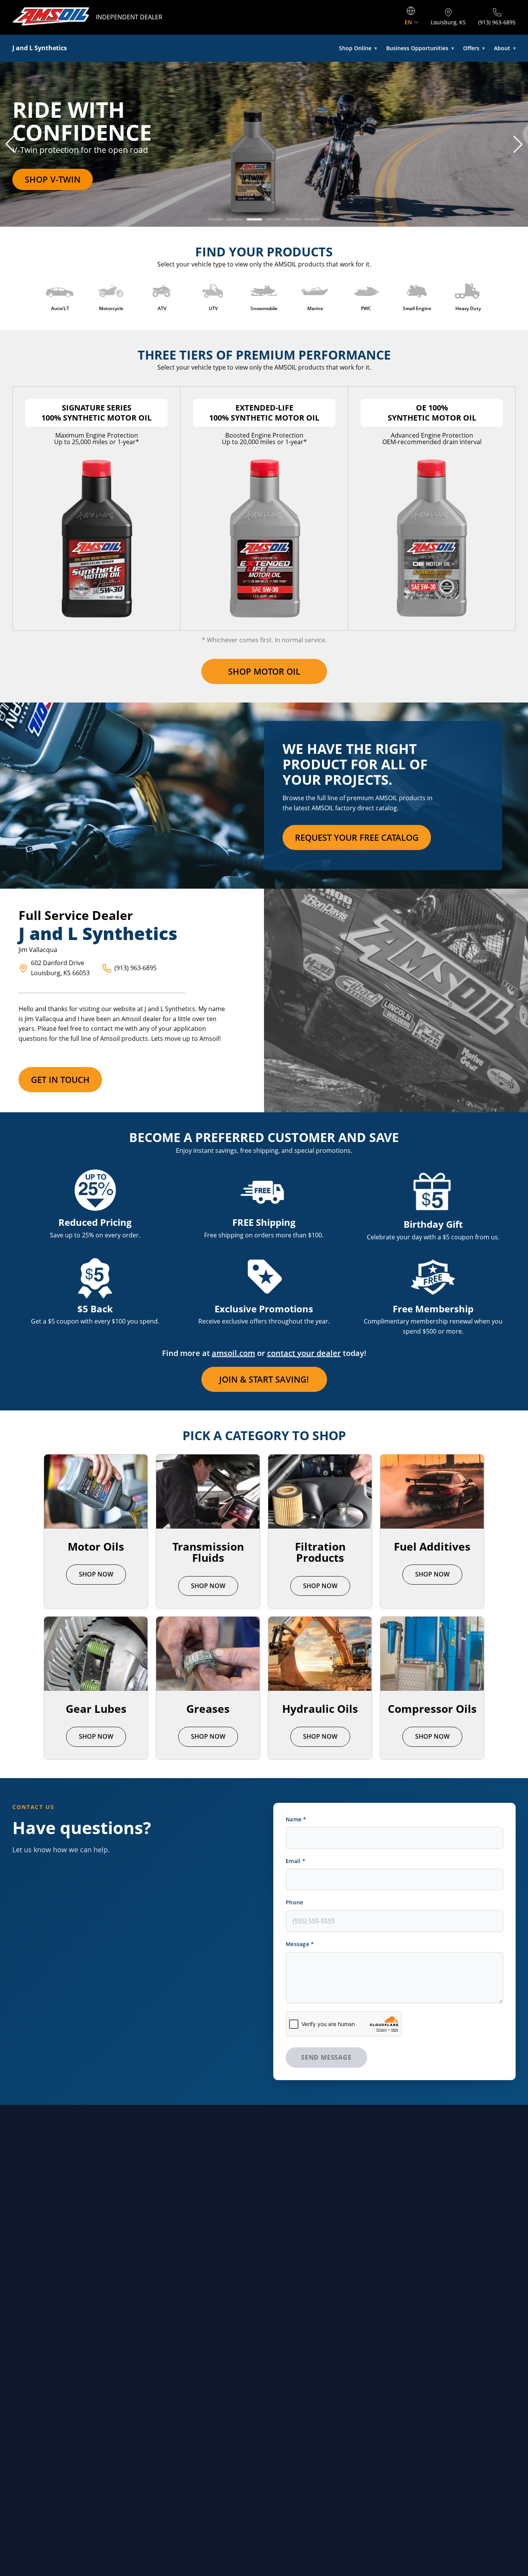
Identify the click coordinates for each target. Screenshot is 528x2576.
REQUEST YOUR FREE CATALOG (357, 837)
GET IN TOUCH (60, 1079)
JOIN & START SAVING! (264, 1379)
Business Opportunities (420, 48)
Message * (300, 1944)
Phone (294, 1902)
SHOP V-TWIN (53, 179)
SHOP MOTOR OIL (264, 671)
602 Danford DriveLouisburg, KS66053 (60, 968)
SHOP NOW (96, 1574)
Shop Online (358, 48)
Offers (474, 48)
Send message (326, 2057)
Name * (296, 1819)
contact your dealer (304, 1353)
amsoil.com (233, 1353)
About (505, 48)
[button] (10, 144)
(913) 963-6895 (135, 968)
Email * (296, 1861)
